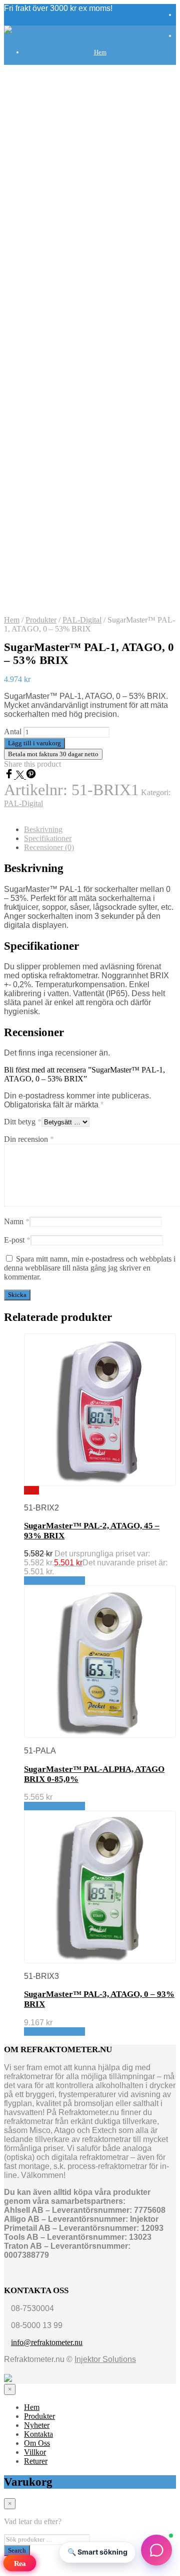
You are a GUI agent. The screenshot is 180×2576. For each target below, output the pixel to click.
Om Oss (37, 2443)
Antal (13, 732)
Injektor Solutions (105, 2359)
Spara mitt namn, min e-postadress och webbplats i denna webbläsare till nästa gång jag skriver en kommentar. (90, 1268)
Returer (36, 2461)
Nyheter (37, 2425)
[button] (156, 2552)
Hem (100, 52)
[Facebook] (10, 776)
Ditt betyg (23, 1122)
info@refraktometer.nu (47, 2342)
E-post (17, 1240)
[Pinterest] (31, 776)
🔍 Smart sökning (97, 2552)
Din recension (29, 1139)
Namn (17, 1221)
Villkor (100, 726)
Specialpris (110, 626)
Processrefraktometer (110, 601)
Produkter (100, 77)
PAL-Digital (82, 620)
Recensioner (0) (49, 847)
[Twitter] (21, 776)
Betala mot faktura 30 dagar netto (53, 754)
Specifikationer (48, 838)
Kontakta (100, 676)
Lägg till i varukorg (54, 1581)
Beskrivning (43, 829)
